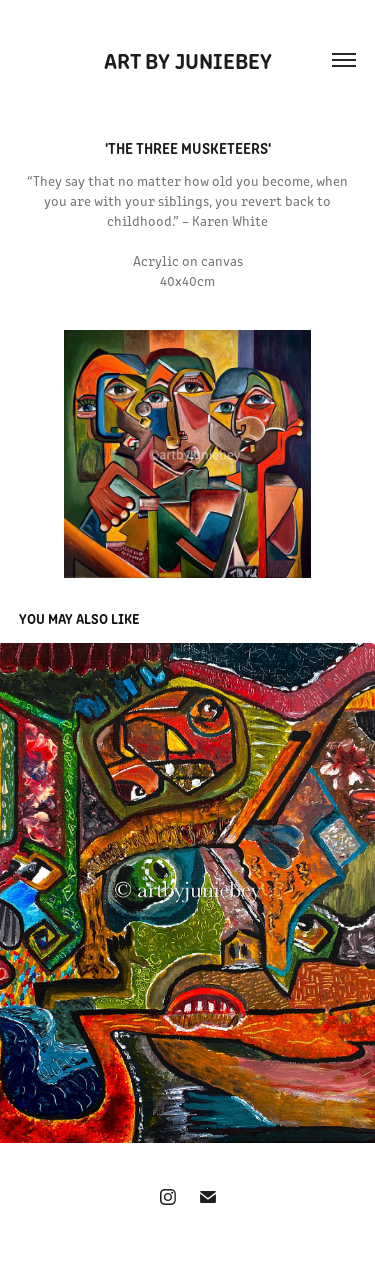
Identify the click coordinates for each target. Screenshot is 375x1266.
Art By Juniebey (188, 59)
